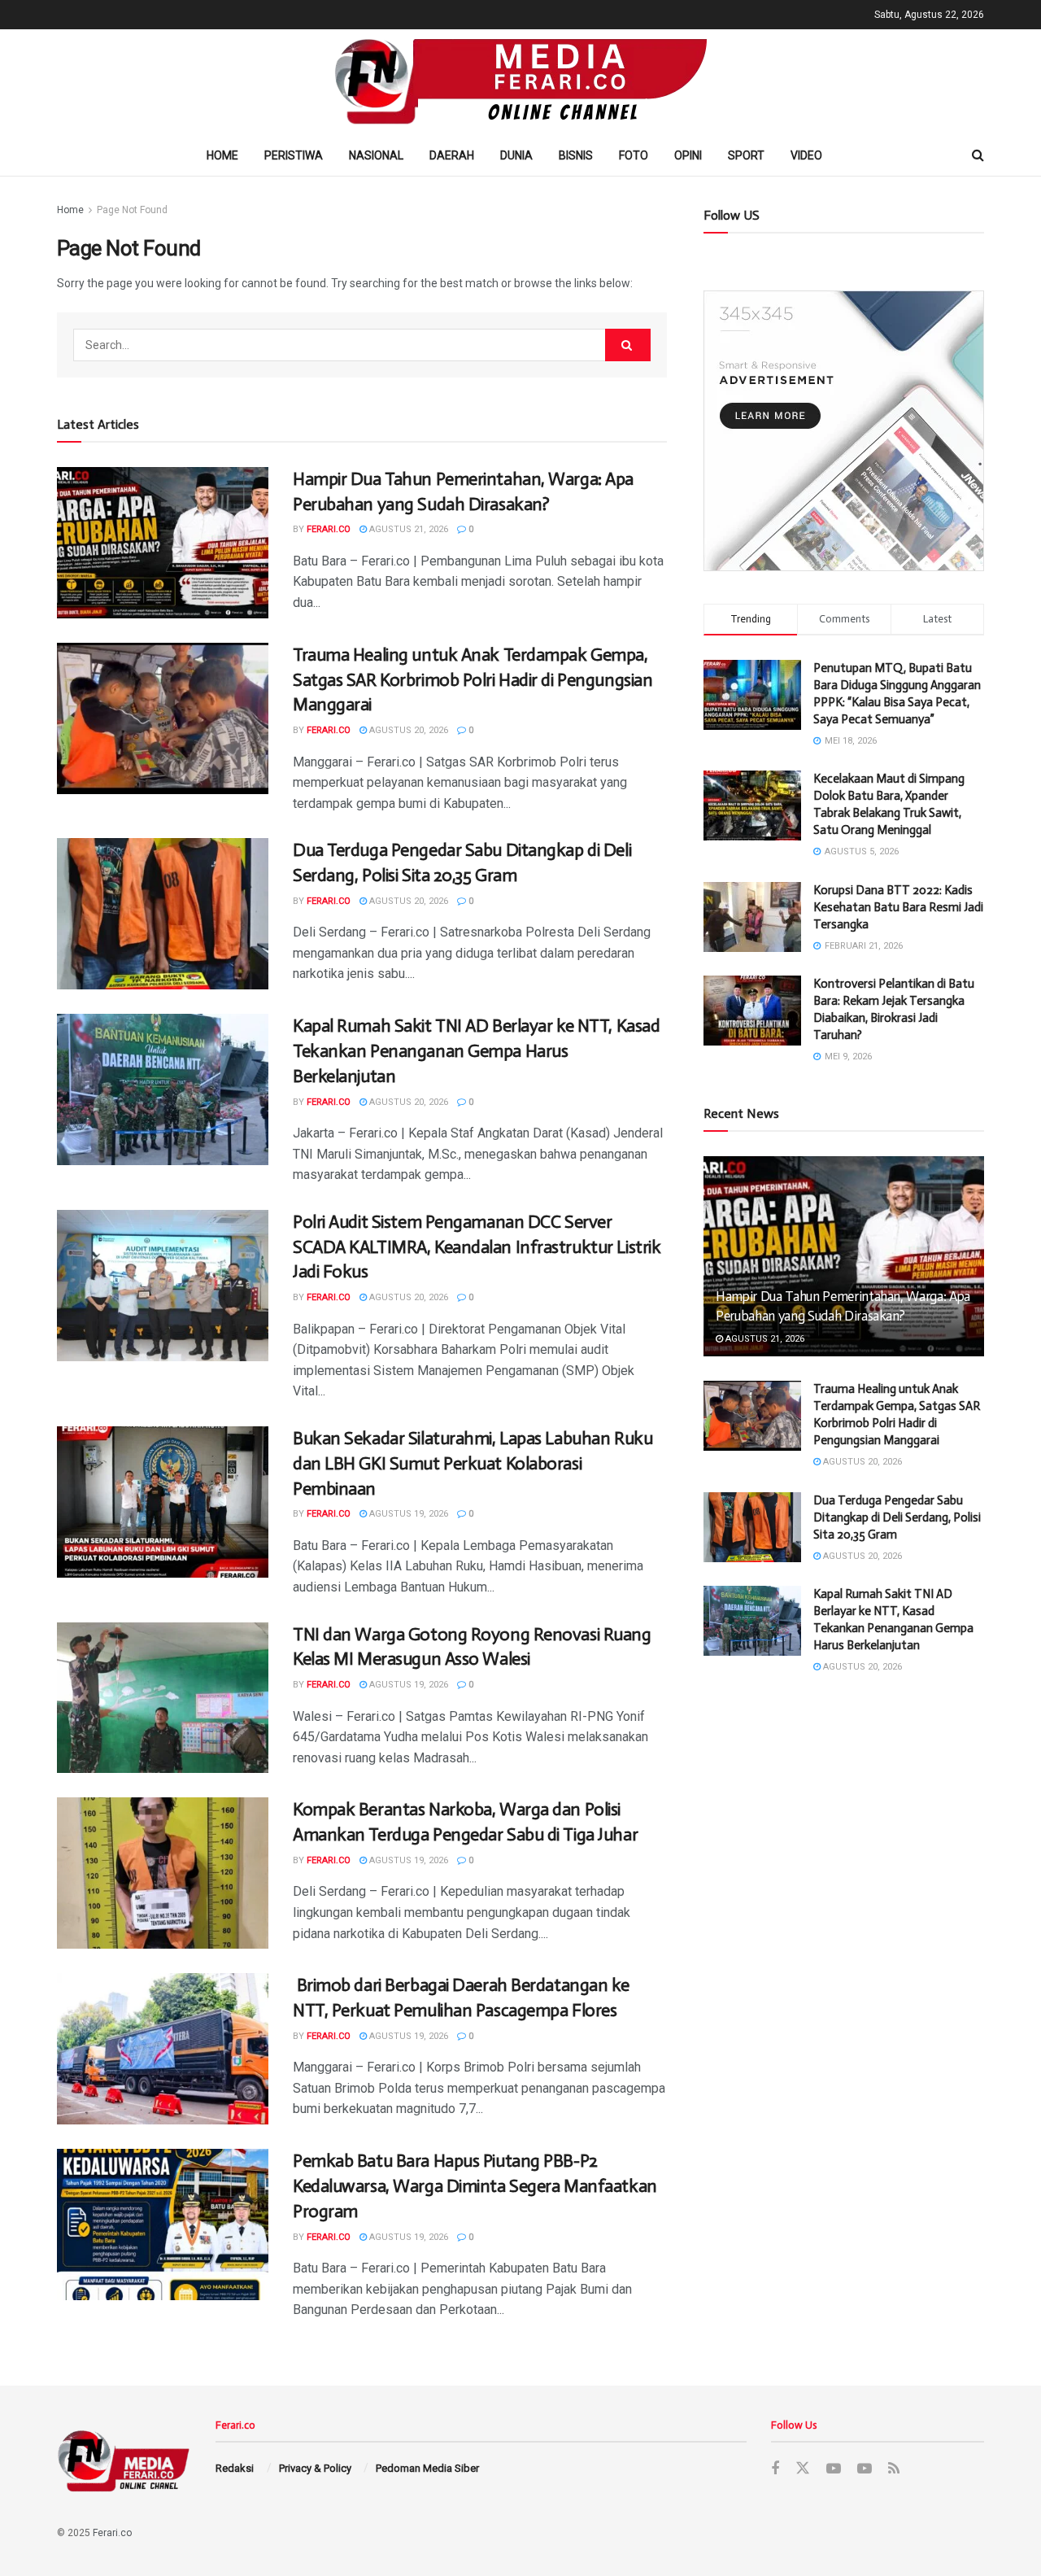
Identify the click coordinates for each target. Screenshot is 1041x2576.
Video (806, 155)
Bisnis (576, 155)
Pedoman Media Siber (427, 2468)
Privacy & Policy (315, 2468)
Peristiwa (294, 155)
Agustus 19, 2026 (407, 1514)
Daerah (452, 155)
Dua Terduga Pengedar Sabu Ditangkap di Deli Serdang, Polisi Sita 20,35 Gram (897, 1517)
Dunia (516, 155)
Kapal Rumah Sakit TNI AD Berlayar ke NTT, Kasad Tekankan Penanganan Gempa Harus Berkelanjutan (476, 1051)
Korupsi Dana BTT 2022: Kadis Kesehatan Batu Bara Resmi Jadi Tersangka (898, 907)
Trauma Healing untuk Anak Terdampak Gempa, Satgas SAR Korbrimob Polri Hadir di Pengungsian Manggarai (473, 680)
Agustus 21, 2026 (407, 529)
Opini (688, 155)
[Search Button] (628, 345)
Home (222, 155)
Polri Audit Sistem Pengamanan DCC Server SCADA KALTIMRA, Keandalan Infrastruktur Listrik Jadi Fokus (477, 1247)
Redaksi (235, 2468)
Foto (634, 155)
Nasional (376, 155)
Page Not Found (132, 210)
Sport (746, 155)
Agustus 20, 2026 (407, 730)
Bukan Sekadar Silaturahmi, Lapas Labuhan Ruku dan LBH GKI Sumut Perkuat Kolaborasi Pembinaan (473, 1463)
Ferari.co (329, 529)
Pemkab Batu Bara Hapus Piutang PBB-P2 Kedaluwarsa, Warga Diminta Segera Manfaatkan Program (475, 2186)
